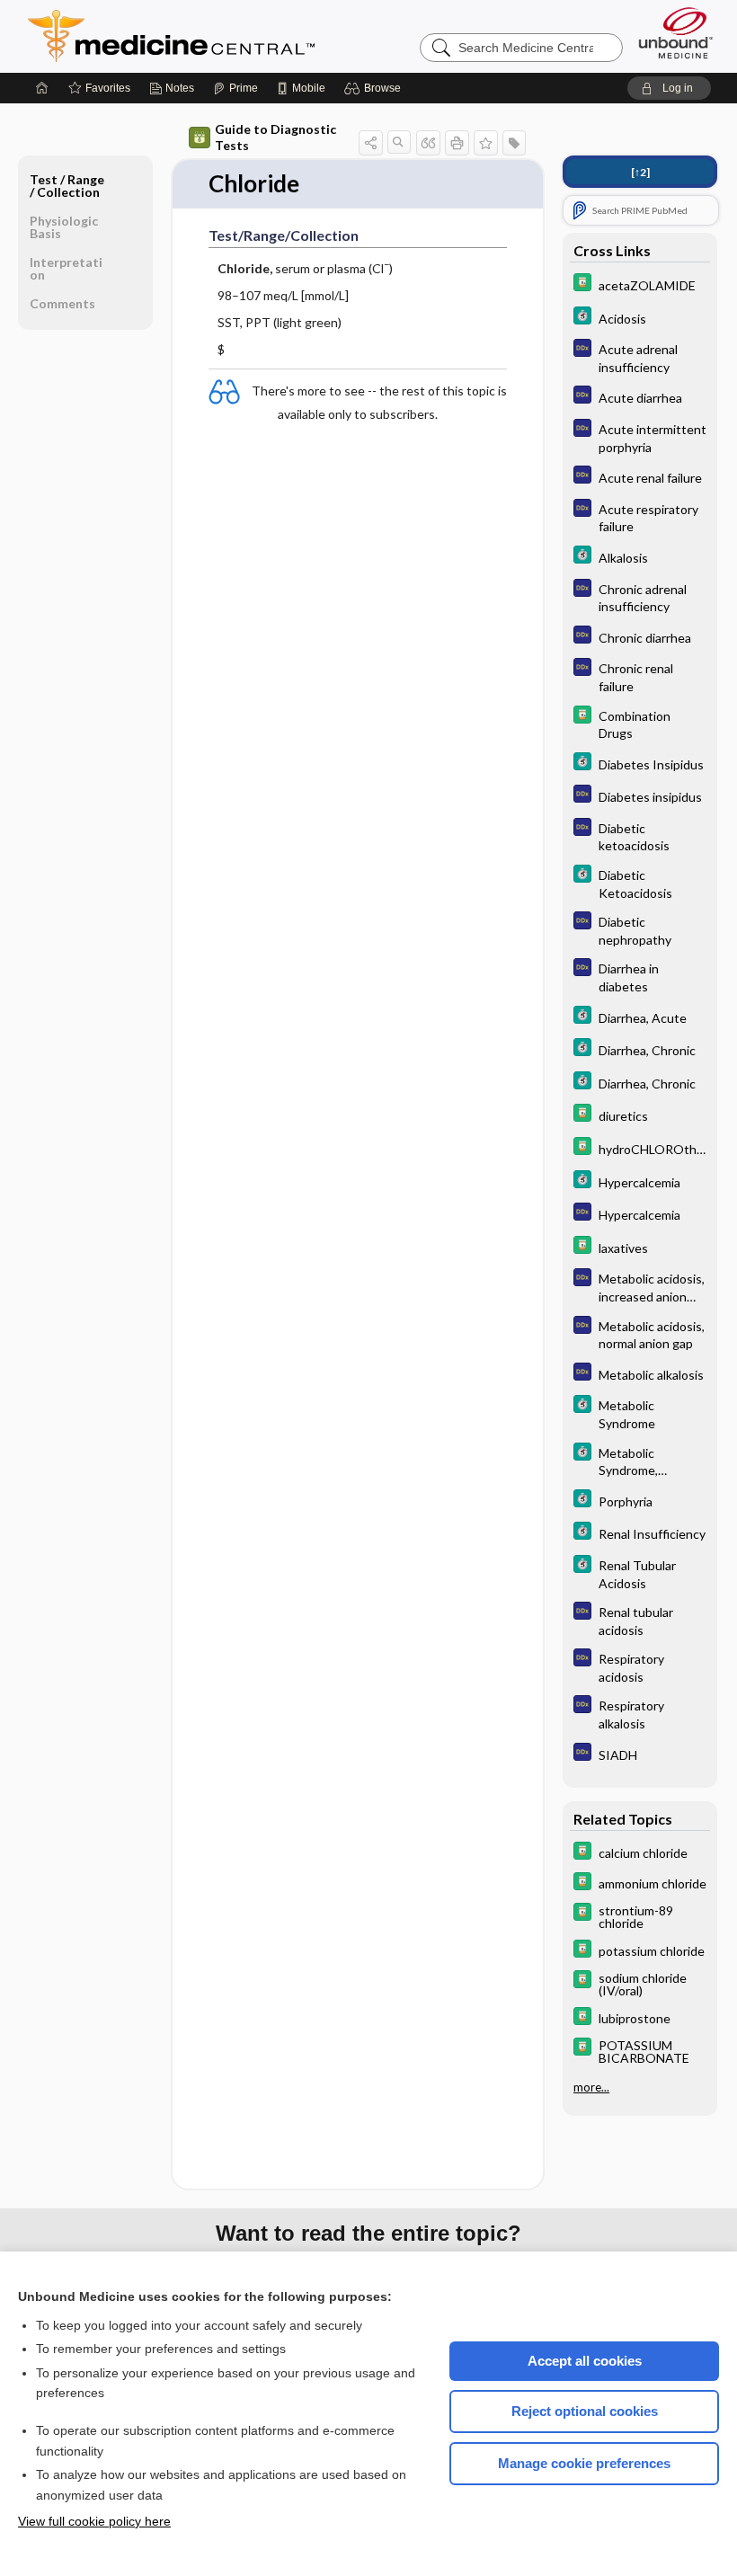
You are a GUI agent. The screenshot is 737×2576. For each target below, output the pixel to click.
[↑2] (640, 172)
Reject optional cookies (585, 2411)
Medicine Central (251, 36)
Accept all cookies (585, 2361)
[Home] (42, 88)
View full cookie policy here (94, 2521)
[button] (375, 88)
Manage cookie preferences (584, 2463)
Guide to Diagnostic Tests (275, 137)
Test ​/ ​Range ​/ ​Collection (67, 186)
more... (591, 2087)
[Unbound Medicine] (676, 33)
